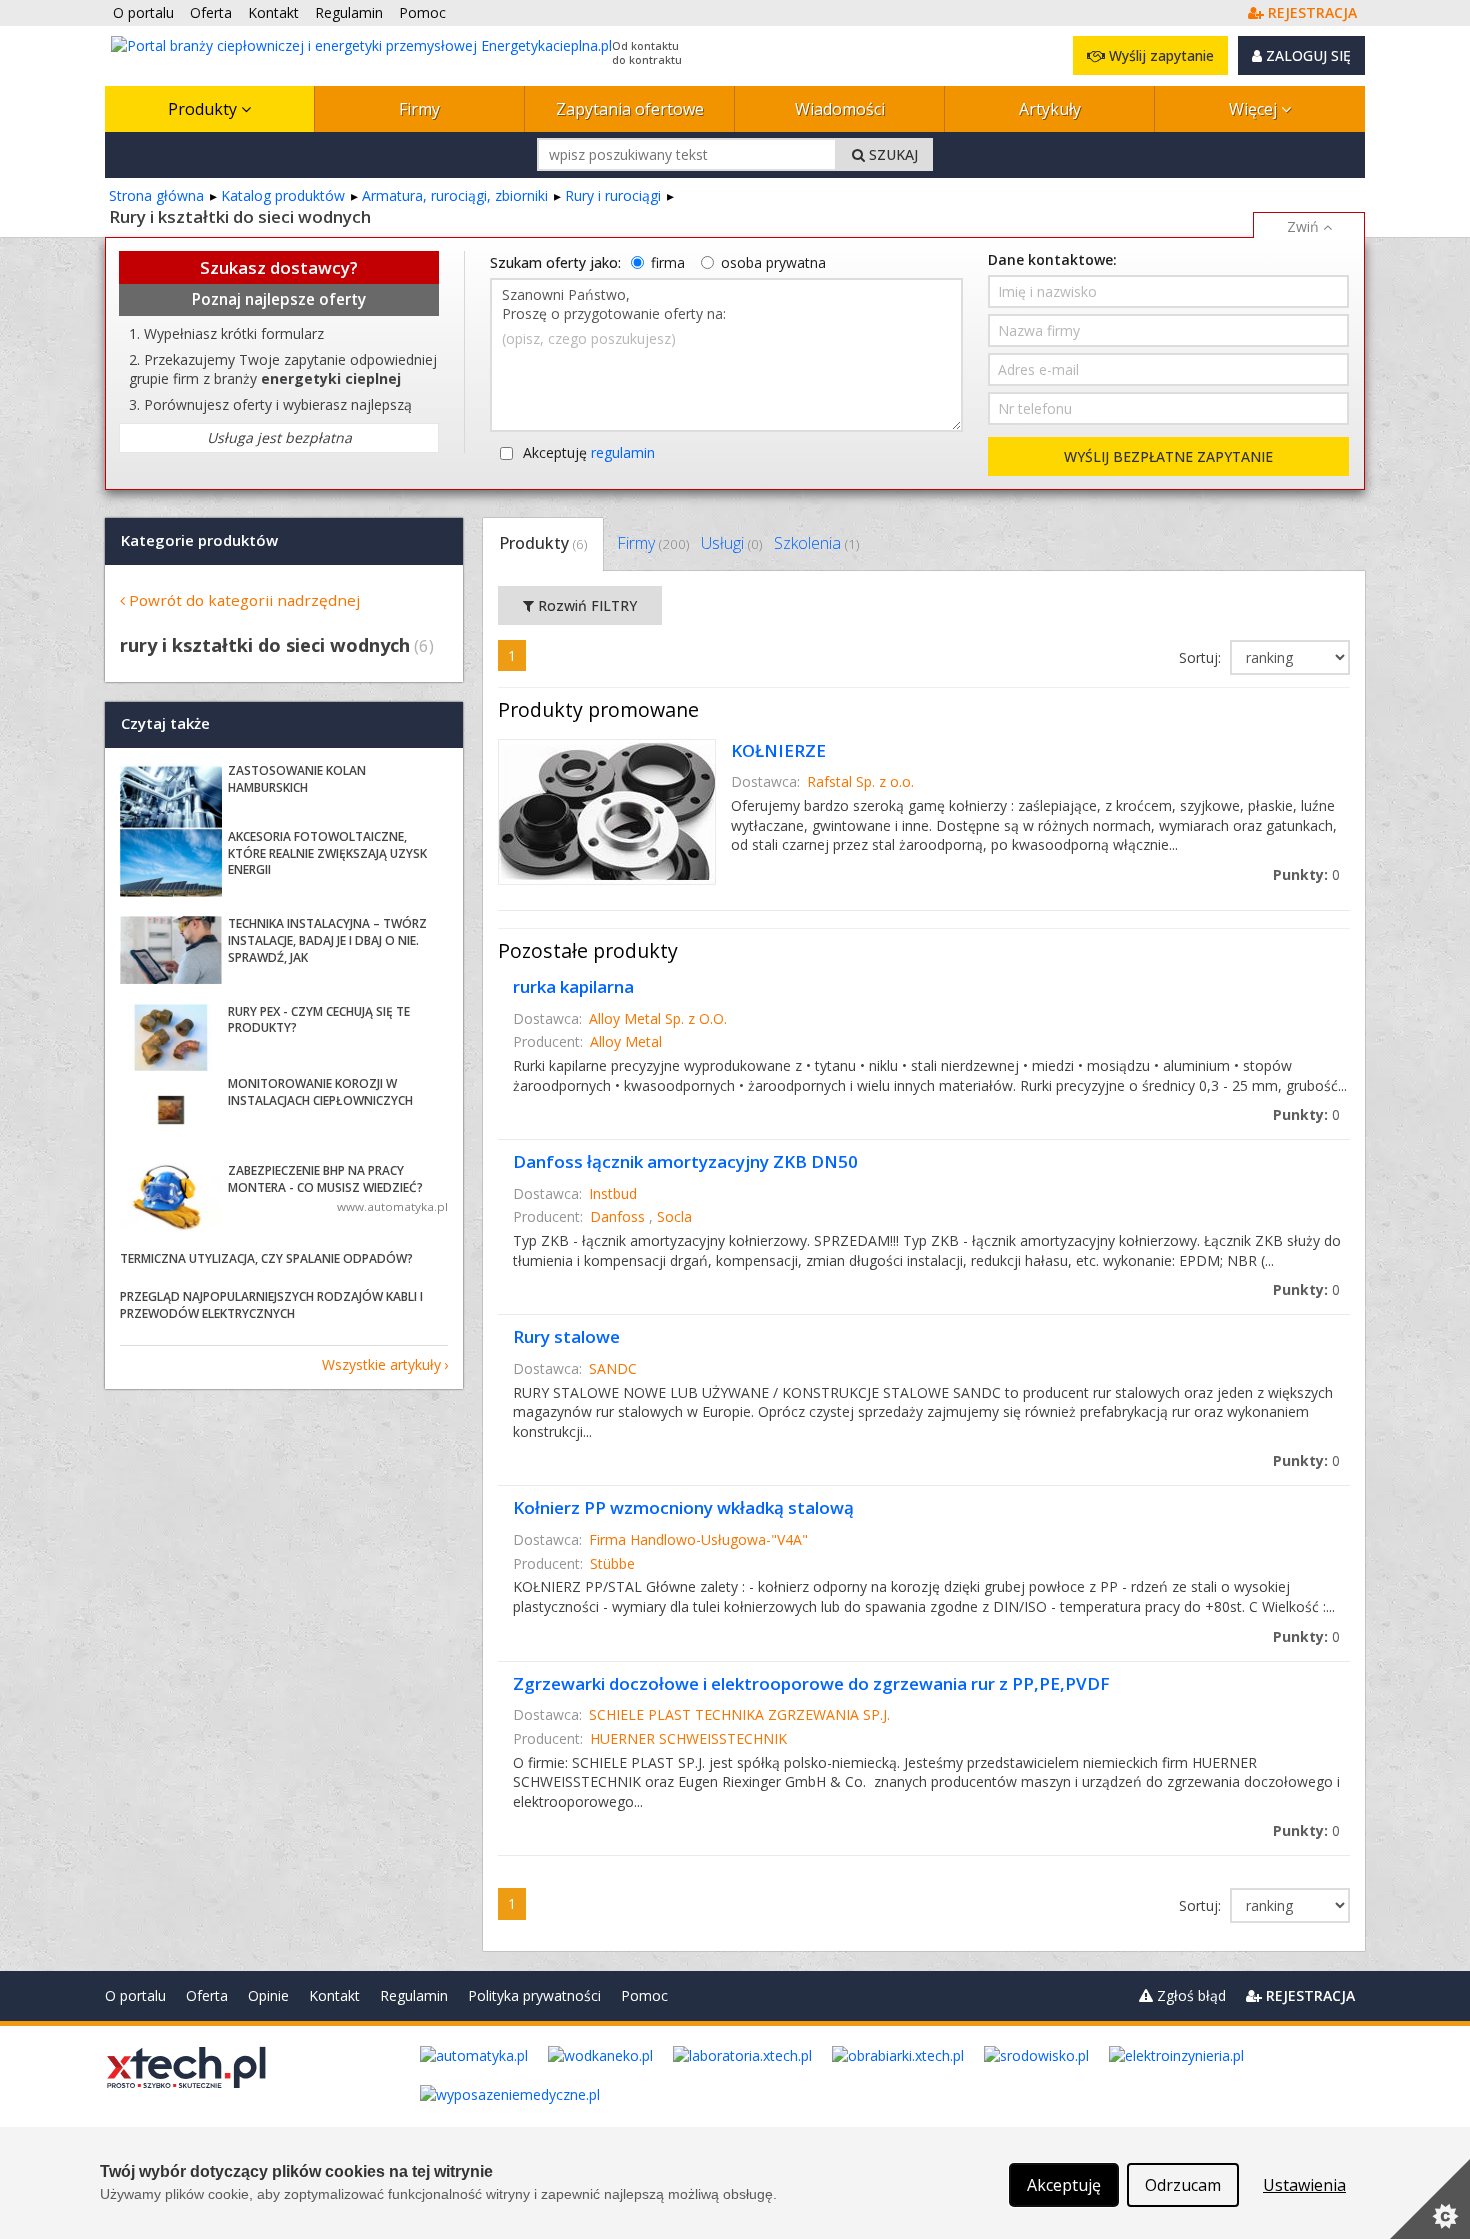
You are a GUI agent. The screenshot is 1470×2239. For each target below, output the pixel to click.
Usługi (731, 543)
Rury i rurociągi (613, 195)
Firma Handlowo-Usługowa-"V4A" (698, 1539)
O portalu (135, 1995)
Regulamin (414, 1995)
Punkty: (1306, 874)
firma (668, 262)
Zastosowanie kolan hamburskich (297, 779)
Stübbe (612, 1563)
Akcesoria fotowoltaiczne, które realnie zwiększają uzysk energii (327, 853)
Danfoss (617, 1216)
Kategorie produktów (199, 540)
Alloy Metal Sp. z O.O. (658, 1018)
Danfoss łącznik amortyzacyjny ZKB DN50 (685, 1161)
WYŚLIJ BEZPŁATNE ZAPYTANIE (1168, 456)
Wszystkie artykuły (381, 1364)
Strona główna (156, 195)
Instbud (613, 1193)
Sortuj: (1202, 657)
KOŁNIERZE (778, 750)
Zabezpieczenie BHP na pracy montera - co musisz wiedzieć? (325, 1179)
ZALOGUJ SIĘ (1306, 55)
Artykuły (1050, 109)
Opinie (268, 1995)
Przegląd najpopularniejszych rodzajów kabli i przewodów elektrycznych (271, 1305)
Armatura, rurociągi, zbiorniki (455, 195)
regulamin (623, 452)
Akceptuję (589, 452)
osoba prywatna (773, 262)
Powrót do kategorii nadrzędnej (244, 600)
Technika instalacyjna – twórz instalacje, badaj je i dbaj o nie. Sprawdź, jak (327, 940)
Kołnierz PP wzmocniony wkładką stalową (683, 1507)
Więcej (1255, 109)
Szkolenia (816, 543)
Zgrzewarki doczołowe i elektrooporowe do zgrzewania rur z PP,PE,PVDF (811, 1683)
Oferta (207, 1995)
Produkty (204, 109)
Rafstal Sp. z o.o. (860, 781)
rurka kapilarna (573, 986)
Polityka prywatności (534, 1995)
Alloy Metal (626, 1041)
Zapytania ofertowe (630, 109)
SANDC (613, 1368)
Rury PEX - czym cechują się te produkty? (319, 1020)
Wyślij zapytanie (1159, 55)
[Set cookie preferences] (1430, 2199)
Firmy (419, 109)
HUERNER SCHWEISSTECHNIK (688, 1738)
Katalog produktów (283, 195)
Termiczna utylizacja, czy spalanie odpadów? (266, 1258)
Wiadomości (840, 109)
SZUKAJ (891, 154)
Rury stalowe (566, 1336)
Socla (674, 1216)
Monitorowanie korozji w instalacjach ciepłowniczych (320, 1092)
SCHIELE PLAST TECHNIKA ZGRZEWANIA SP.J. (739, 1714)
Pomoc (644, 1995)
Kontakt (334, 1995)
